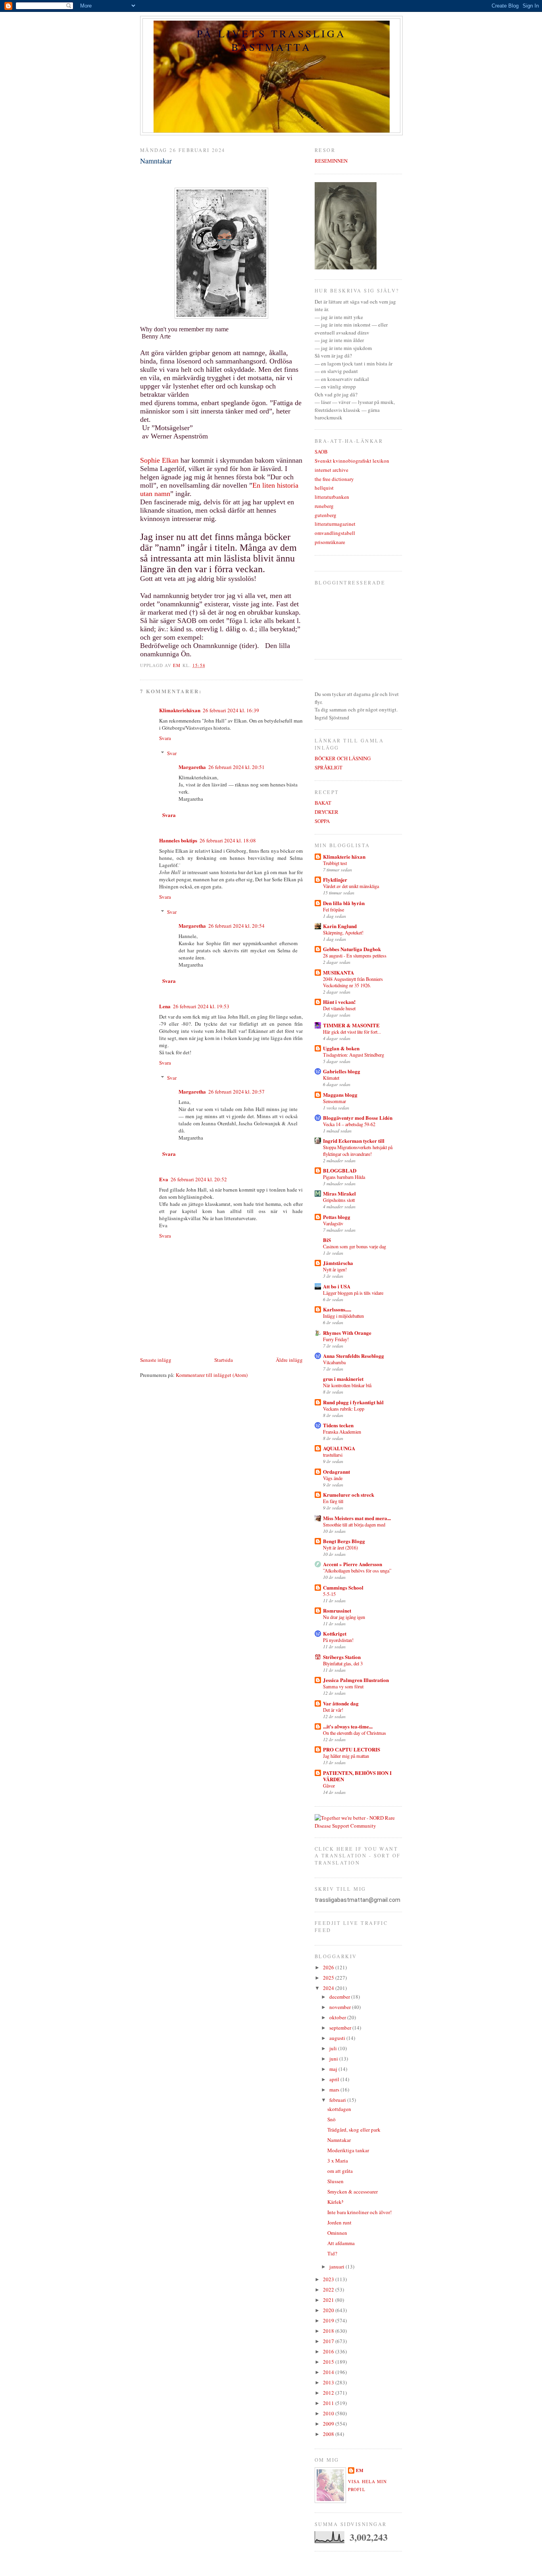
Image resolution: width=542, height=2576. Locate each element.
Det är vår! (333, 1710)
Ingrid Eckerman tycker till (354, 1141)
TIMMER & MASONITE (351, 1025)
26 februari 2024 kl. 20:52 (199, 1179)
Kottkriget (335, 1633)
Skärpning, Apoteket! (343, 932)
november (341, 2007)
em (360, 2470)
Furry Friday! (336, 1339)
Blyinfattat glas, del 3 (343, 1663)
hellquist (324, 488)
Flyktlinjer (335, 879)
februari (338, 2100)
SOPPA (322, 821)
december (340, 1997)
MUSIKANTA (338, 972)
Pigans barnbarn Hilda (344, 1177)
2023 (329, 2279)
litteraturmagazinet (335, 524)
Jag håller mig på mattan (346, 1756)
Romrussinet (337, 1610)
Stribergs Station (342, 1657)
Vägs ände (333, 1478)
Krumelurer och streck (349, 1495)
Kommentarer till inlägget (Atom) (212, 1375)
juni (334, 2059)
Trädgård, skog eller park (354, 2130)
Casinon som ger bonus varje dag (355, 1246)
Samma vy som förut (343, 1686)
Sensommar (334, 1101)
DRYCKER (327, 812)
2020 (329, 2310)
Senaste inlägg (156, 1360)
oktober (338, 2017)
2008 (329, 2434)
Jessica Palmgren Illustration (356, 1680)
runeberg (324, 506)
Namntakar (339, 2140)
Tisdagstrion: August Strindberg (354, 1055)
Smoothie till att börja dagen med (354, 1524)
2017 (329, 2341)
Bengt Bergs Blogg (344, 1541)
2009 (329, 2424)
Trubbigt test (335, 863)
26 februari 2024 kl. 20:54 (236, 926)
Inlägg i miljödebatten (343, 1316)
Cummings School (343, 1587)
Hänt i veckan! (339, 1002)
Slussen (335, 2181)
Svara (165, 738)
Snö (332, 2119)
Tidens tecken (338, 1425)
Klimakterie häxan (344, 856)
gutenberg (326, 515)
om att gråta (340, 2171)
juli (334, 2048)
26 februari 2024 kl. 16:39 (231, 710)
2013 (329, 2382)
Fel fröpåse (333, 909)
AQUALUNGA (339, 1448)
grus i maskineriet (343, 1379)
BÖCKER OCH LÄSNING (343, 758)
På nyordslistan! (338, 1640)
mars (335, 2090)
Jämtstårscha (338, 1263)
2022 (329, 2290)
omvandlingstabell (335, 533)
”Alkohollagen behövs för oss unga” (357, 1571)
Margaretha (192, 767)
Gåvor (329, 1786)
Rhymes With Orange (347, 1333)
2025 (329, 1978)
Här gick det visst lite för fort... (352, 1032)
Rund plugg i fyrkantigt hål (353, 1402)
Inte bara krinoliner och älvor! (359, 2212)
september (341, 2028)
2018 (329, 2331)
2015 (329, 2362)
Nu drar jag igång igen (344, 1617)
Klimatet (331, 1078)
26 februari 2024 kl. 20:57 (236, 1092)
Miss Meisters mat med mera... (357, 1518)
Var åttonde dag (341, 1703)
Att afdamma (341, 2243)
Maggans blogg (340, 1095)
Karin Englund (340, 926)
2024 (329, 1988)
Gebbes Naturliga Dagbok (352, 949)
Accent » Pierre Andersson (353, 1564)
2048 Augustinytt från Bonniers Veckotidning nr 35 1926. (353, 982)
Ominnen (337, 2233)
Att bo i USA (337, 1286)
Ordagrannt (336, 1472)
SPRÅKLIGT (329, 767)
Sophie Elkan (159, 460)
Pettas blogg (337, 1217)
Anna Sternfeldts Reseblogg (354, 1356)
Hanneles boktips (178, 840)
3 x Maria (338, 2161)
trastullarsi (333, 1455)
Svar (172, 753)
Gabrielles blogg (342, 1071)
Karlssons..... (337, 1309)
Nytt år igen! (335, 1269)
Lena (165, 1006)
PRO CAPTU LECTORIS (352, 1749)
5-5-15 (329, 1594)
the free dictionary (334, 479)
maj (334, 2069)
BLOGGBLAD (340, 1170)
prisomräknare (330, 542)
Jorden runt (339, 2222)
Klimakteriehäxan (180, 710)
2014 (329, 2372)
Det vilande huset (339, 1008)
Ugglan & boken (341, 1048)
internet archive (332, 470)
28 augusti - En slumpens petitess (355, 955)
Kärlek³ (335, 2202)
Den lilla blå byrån (344, 903)
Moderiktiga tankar (348, 2150)
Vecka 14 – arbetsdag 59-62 (349, 1124)
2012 (329, 2393)
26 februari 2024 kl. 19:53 (201, 1006)
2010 (329, 2413)
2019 (329, 2320)
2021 (329, 2300)
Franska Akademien (342, 1432)
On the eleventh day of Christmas (355, 1733)
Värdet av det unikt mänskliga (351, 886)
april (335, 2079)
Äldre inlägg (289, 1360)
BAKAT (323, 803)
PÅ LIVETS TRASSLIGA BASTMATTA (271, 40)
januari (337, 2266)
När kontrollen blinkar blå (347, 1385)
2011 (329, 2403)
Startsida (224, 1360)
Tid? (332, 2253)
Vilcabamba (334, 1362)
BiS (327, 1240)
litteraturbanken (332, 497)
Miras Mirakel (339, 1193)
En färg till (333, 1501)
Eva (164, 1179)
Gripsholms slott (339, 1200)
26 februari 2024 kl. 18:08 (228, 840)
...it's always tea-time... (348, 1726)
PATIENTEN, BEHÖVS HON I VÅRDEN (357, 1776)
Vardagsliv (333, 1223)
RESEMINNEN (331, 161)
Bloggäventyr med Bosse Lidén (358, 1118)
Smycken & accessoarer (353, 2192)
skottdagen (339, 2109)
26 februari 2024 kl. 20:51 (236, 767)
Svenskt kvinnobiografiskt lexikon (352, 461)
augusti (338, 2038)
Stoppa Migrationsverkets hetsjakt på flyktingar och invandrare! (358, 1150)
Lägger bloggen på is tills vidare (353, 1293)
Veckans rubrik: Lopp (344, 1409)
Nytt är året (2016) (340, 1548)
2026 (329, 1967)
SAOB (321, 452)
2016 (329, 2351)
